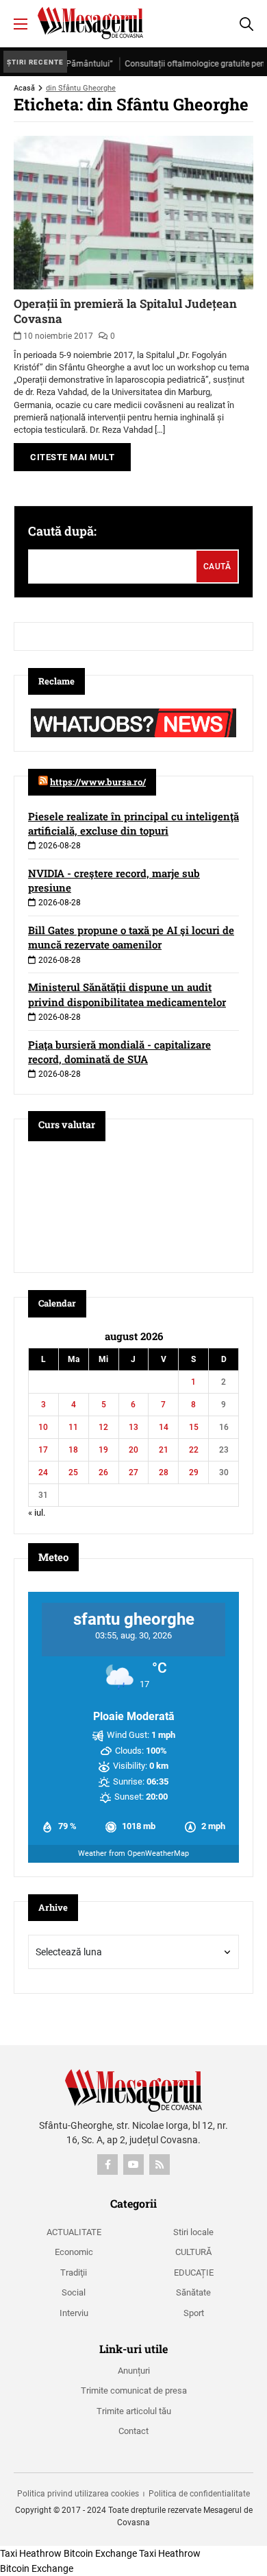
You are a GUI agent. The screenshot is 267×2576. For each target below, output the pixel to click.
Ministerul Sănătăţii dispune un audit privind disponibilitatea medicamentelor (127, 994)
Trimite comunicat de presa (134, 2390)
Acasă (24, 88)
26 (103, 1472)
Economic (74, 2252)
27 (133, 1472)
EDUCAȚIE (194, 2273)
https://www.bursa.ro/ (98, 782)
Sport (194, 2313)
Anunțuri (134, 2371)
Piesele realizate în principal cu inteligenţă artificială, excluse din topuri (133, 823)
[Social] (107, 2164)
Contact (133, 2431)
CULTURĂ (193, 2252)
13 (133, 1427)
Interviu (74, 2313)
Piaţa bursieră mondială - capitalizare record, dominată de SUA (119, 1052)
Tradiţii (74, 2273)
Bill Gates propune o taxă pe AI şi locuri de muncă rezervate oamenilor (131, 937)
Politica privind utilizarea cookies (78, 2494)
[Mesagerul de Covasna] (90, 23)
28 (164, 1472)
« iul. (37, 1513)
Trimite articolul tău (134, 2411)
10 (43, 1427)
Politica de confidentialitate (199, 2494)
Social (74, 2292)
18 (73, 1450)
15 (194, 1427)
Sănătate (193, 2292)
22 (194, 1450)
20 (133, 1450)
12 (103, 1427)
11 (73, 1427)
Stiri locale (193, 2232)
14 (164, 1427)
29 (194, 1472)
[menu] (21, 24)
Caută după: (62, 531)
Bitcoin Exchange (100, 2553)
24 (43, 1472)
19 (103, 1450)
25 (73, 1472)
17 (43, 1450)
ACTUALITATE (74, 2232)
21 (164, 1450)
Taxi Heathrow (31, 2553)
